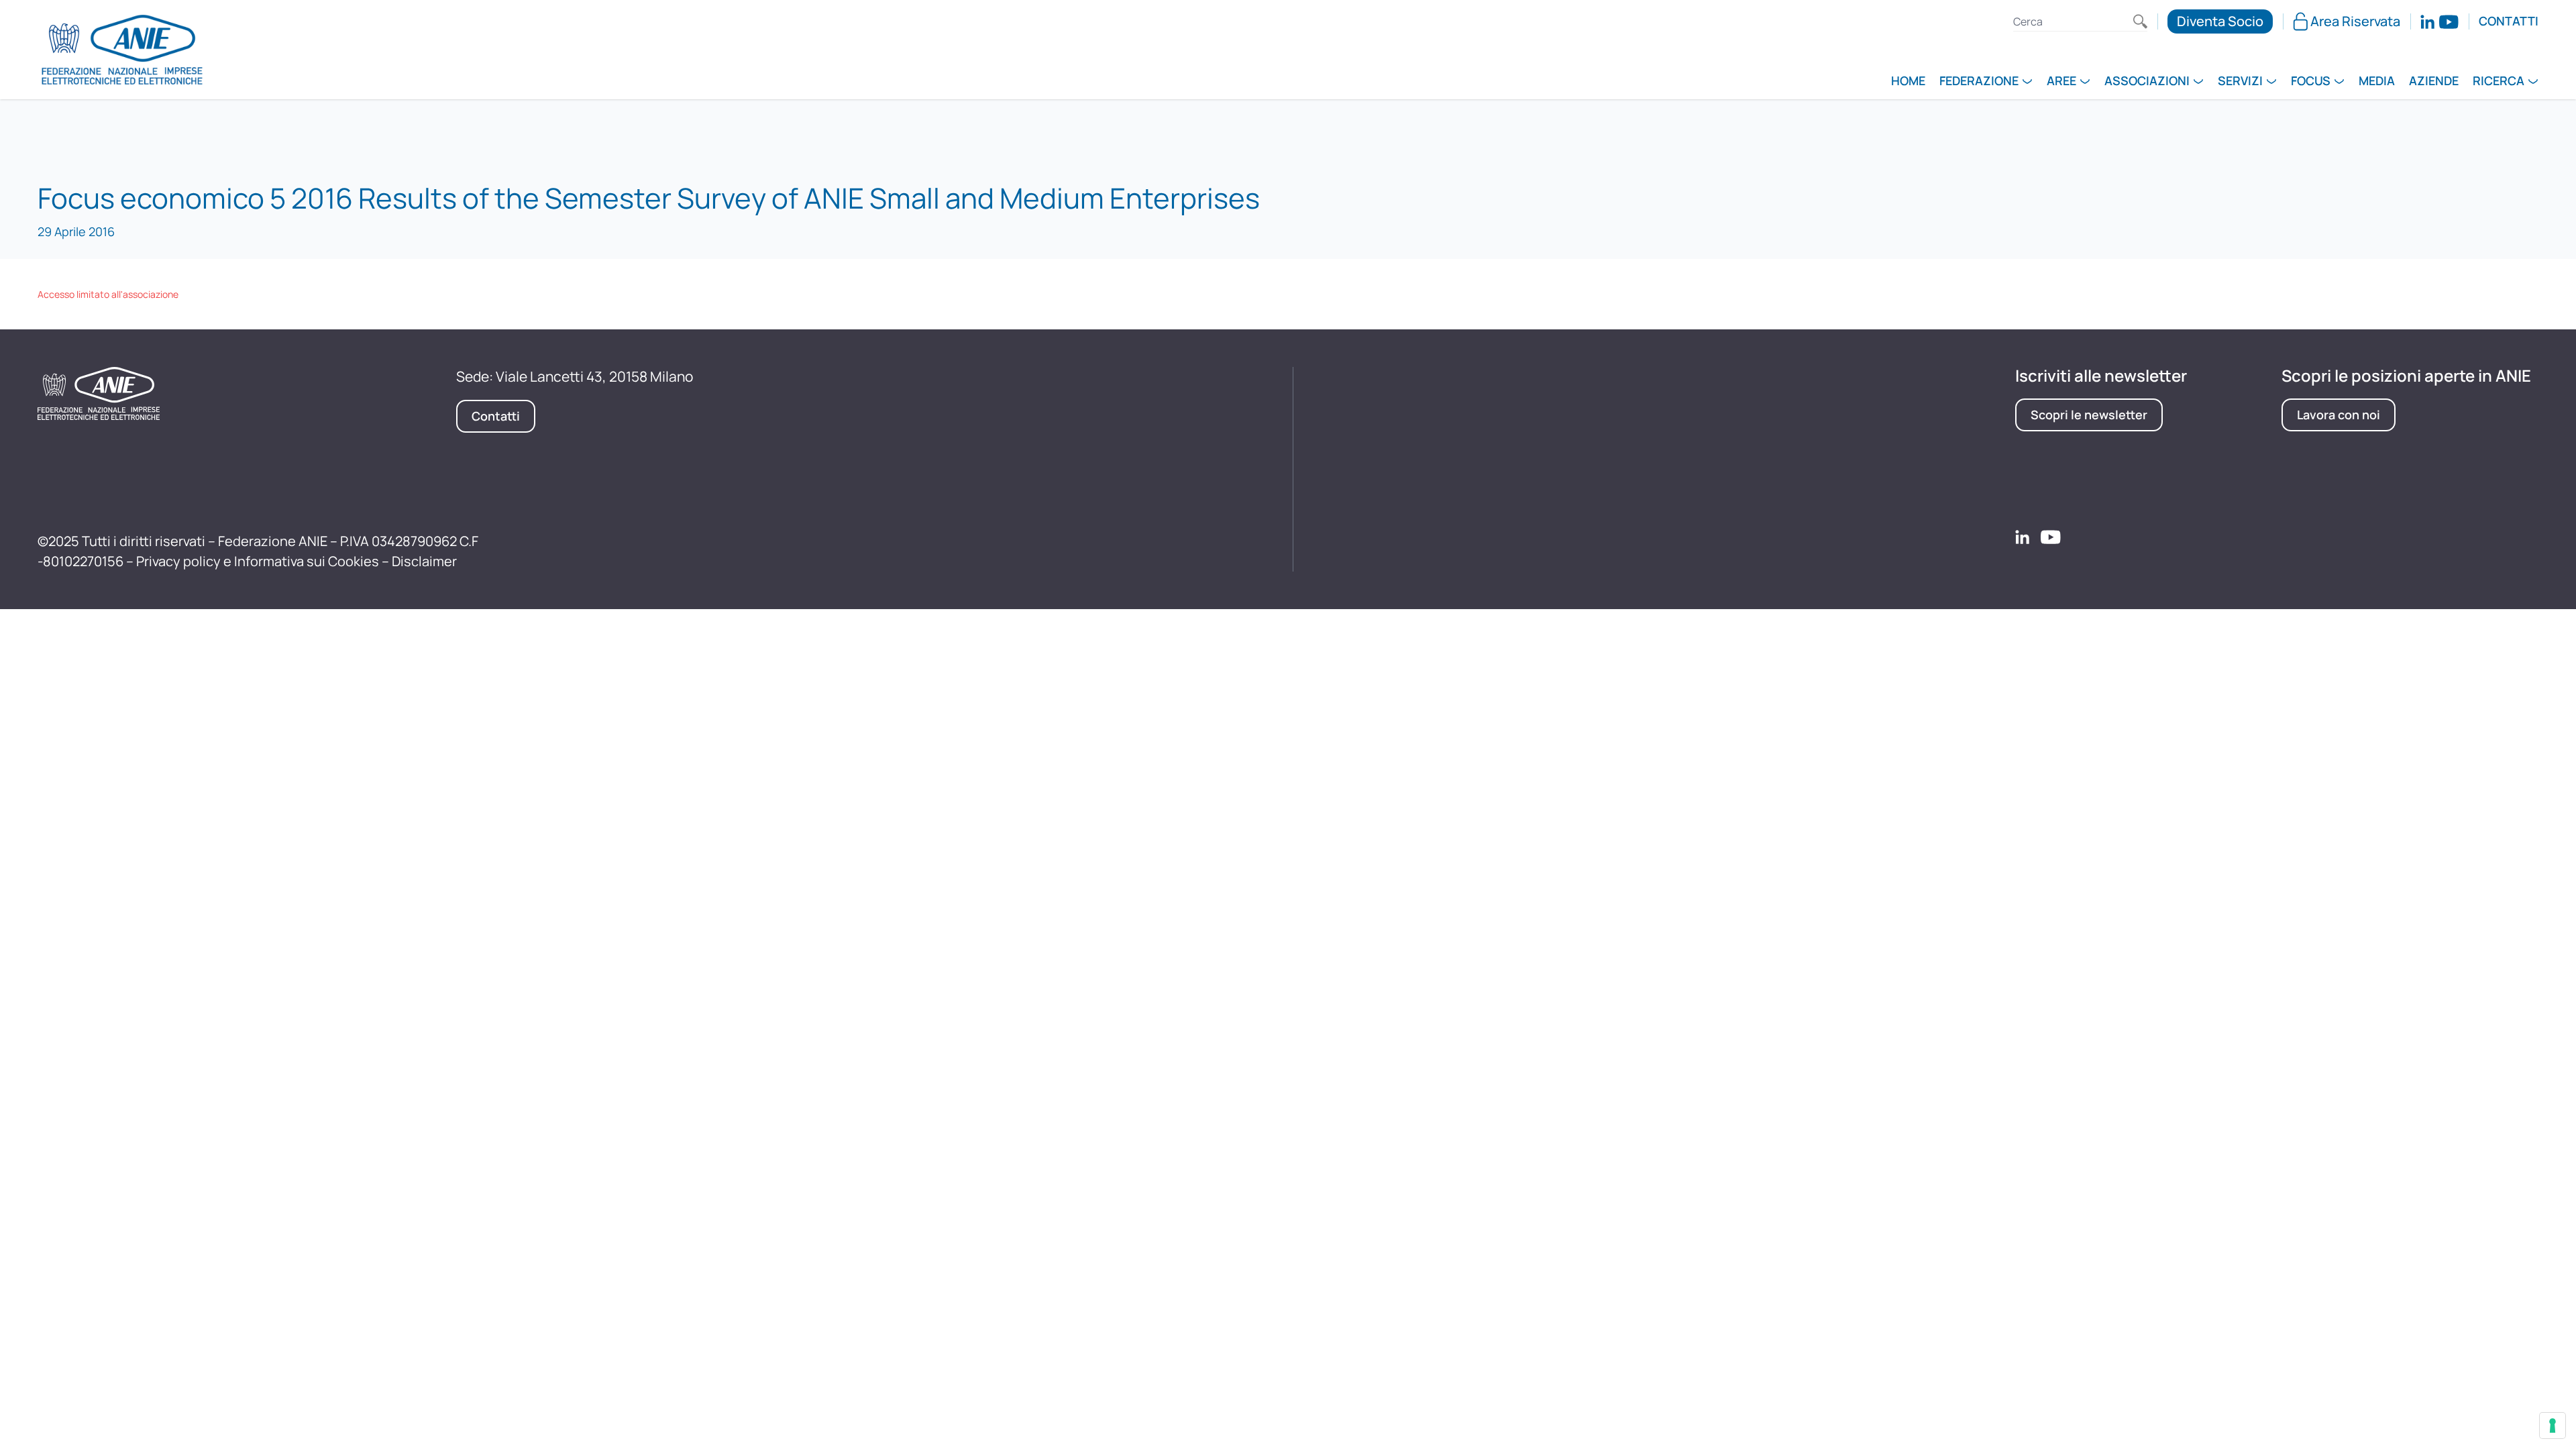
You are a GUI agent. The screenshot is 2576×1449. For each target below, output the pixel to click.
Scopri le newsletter (2089, 415)
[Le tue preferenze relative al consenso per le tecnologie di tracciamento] (2553, 1426)
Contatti (2509, 21)
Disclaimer (424, 561)
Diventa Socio (2220, 21)
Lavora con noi (2339, 415)
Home (1908, 82)
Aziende (2434, 82)
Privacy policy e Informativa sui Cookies (258, 561)
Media (2377, 82)
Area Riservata (2355, 21)
